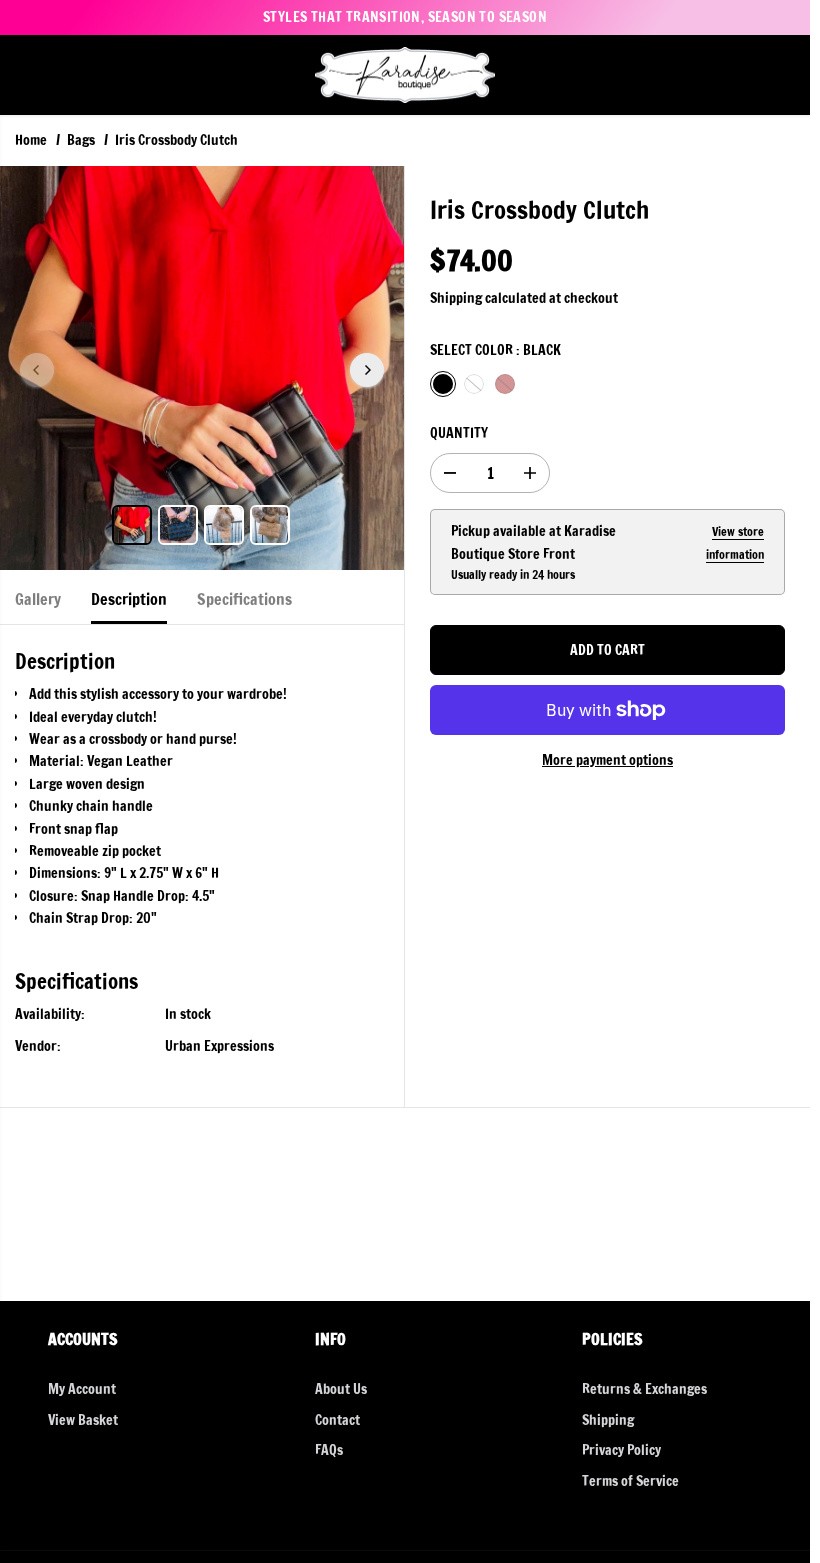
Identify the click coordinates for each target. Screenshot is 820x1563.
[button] (27, 75)
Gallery (38, 599)
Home (31, 140)
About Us (341, 1389)
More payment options (607, 760)
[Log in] (746, 75)
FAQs (329, 1450)
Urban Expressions (219, 1046)
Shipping (456, 298)
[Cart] (780, 75)
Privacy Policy (621, 1450)
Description (129, 599)
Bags (81, 140)
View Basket (83, 1420)
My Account (82, 1389)
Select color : (495, 350)
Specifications (244, 599)
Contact (337, 1420)
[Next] (367, 370)
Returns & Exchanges (644, 1389)
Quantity (459, 433)
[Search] (712, 75)
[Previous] (37, 370)
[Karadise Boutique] (405, 75)
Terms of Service (630, 1481)
